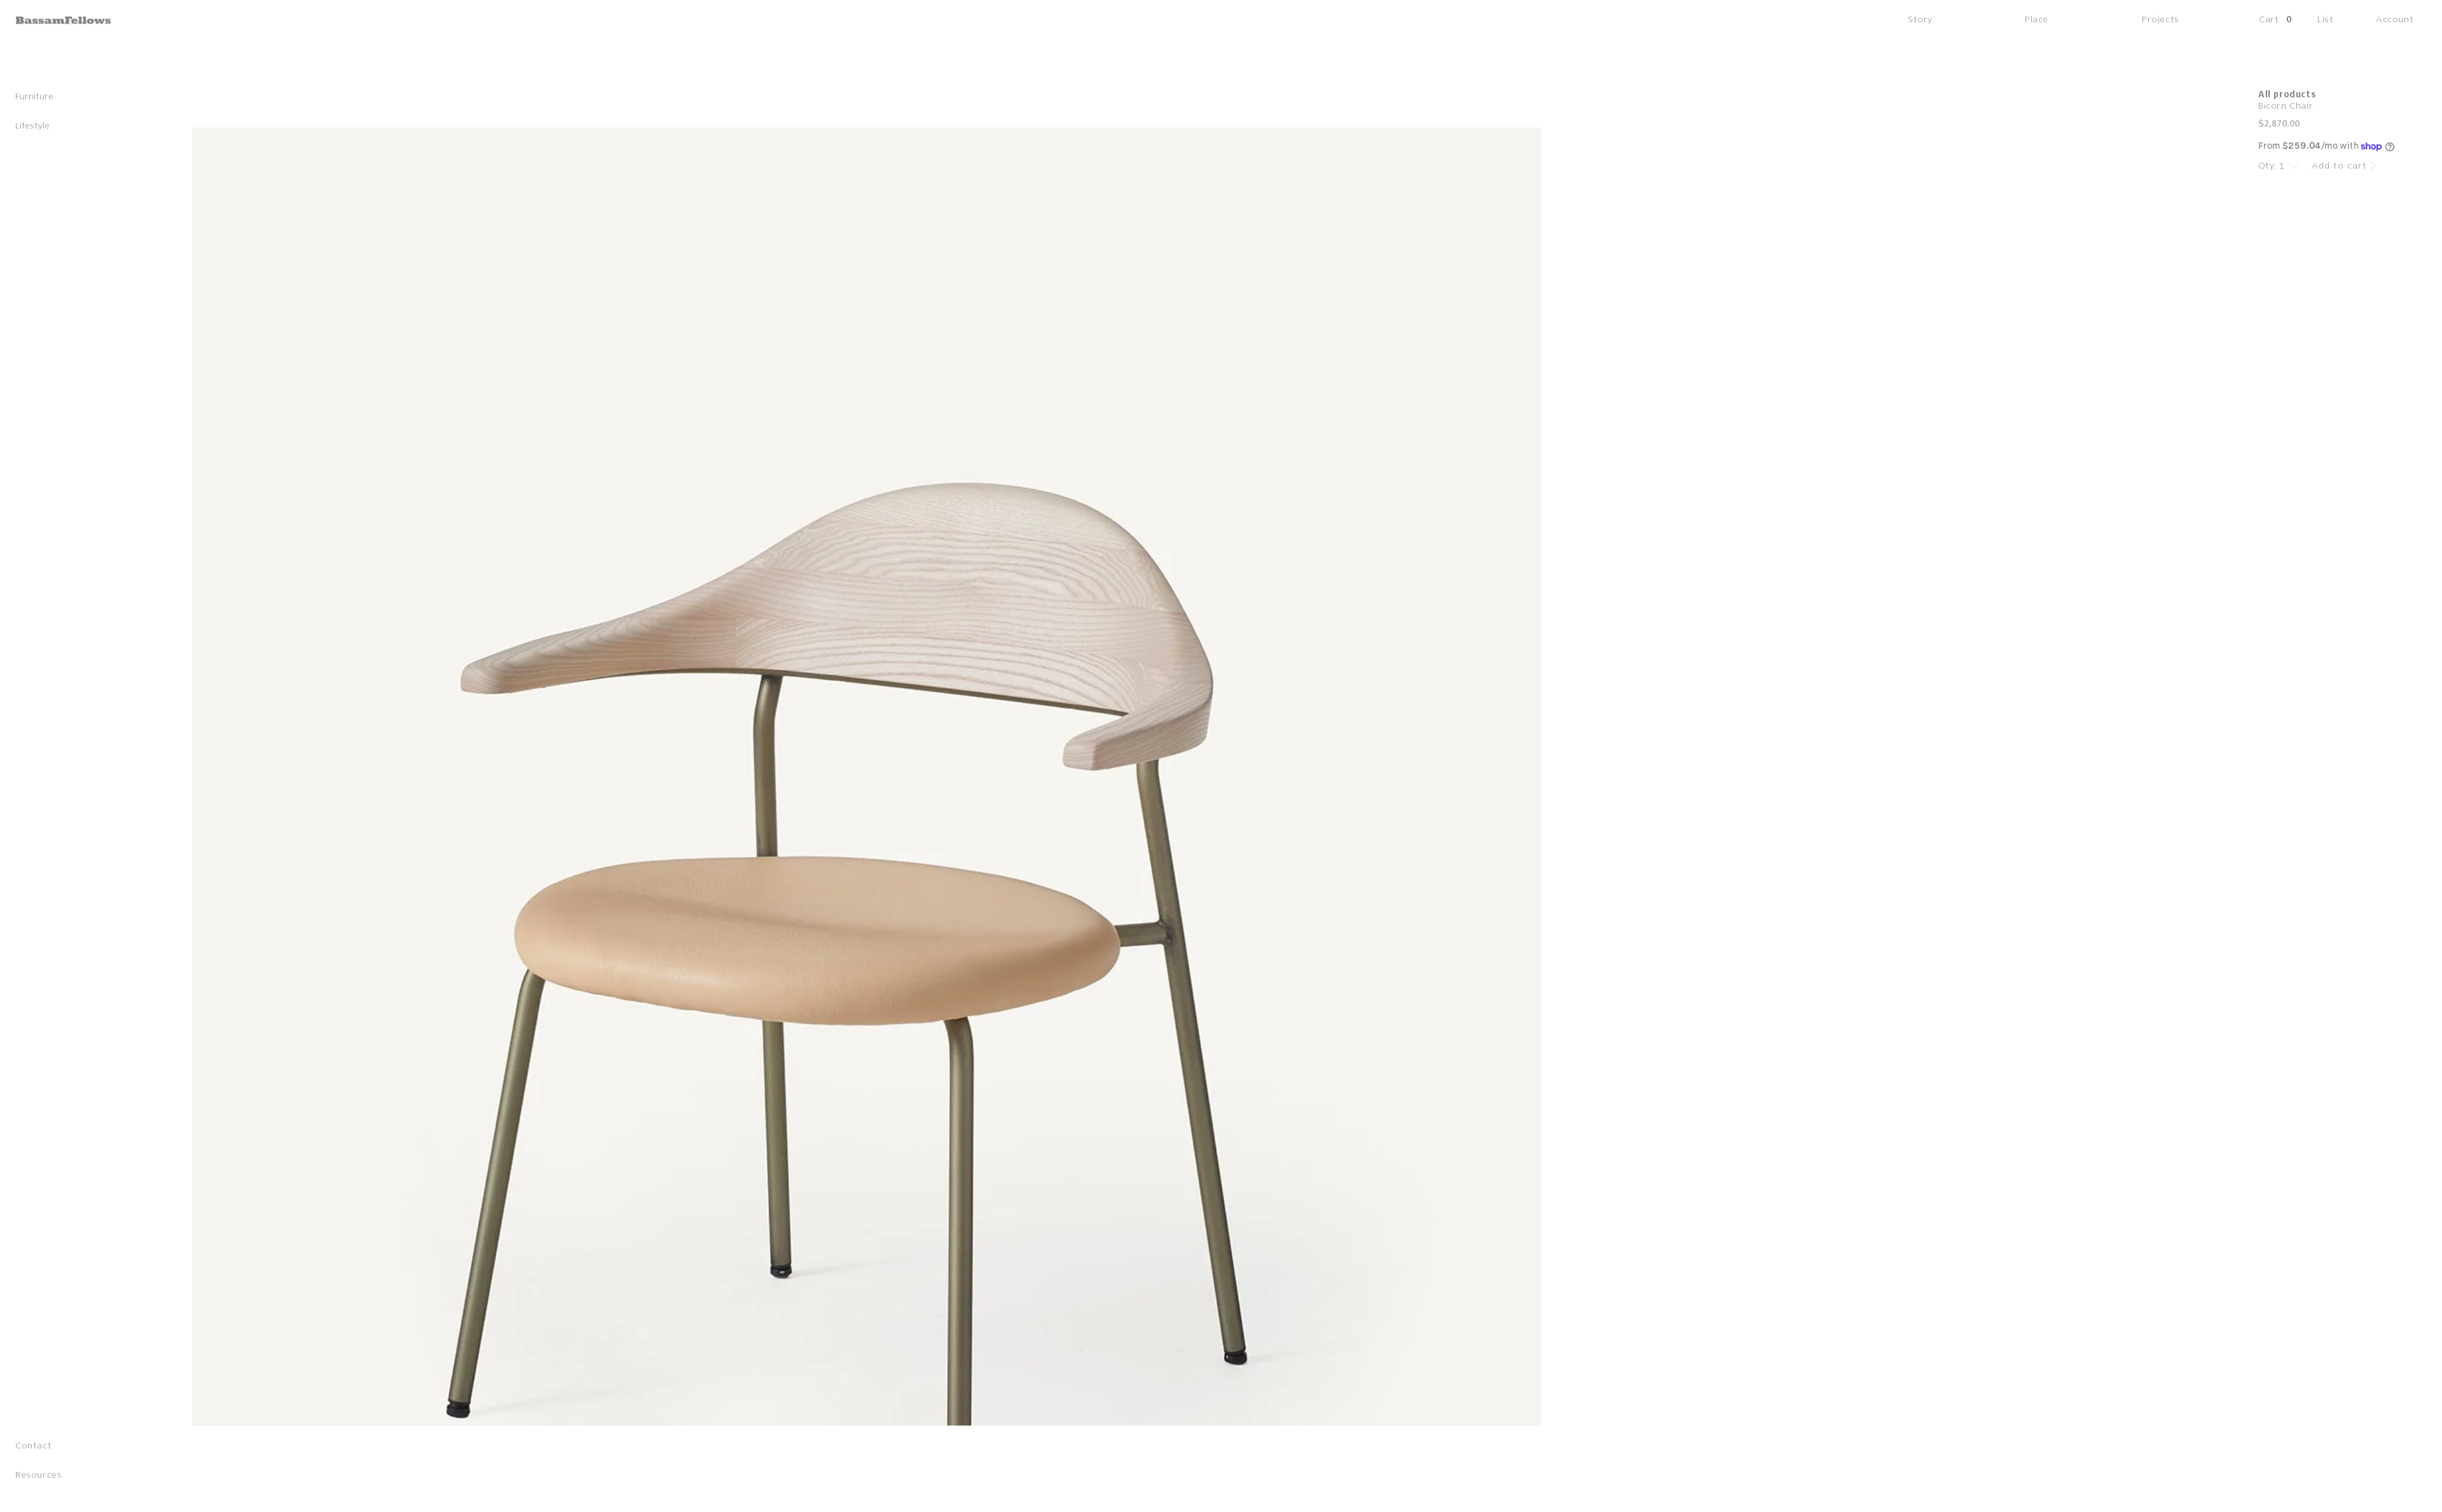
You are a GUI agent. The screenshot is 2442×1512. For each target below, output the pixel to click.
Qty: (2268, 166)
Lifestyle (32, 128)
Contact (33, 1448)
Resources (38, 1477)
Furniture (34, 99)
